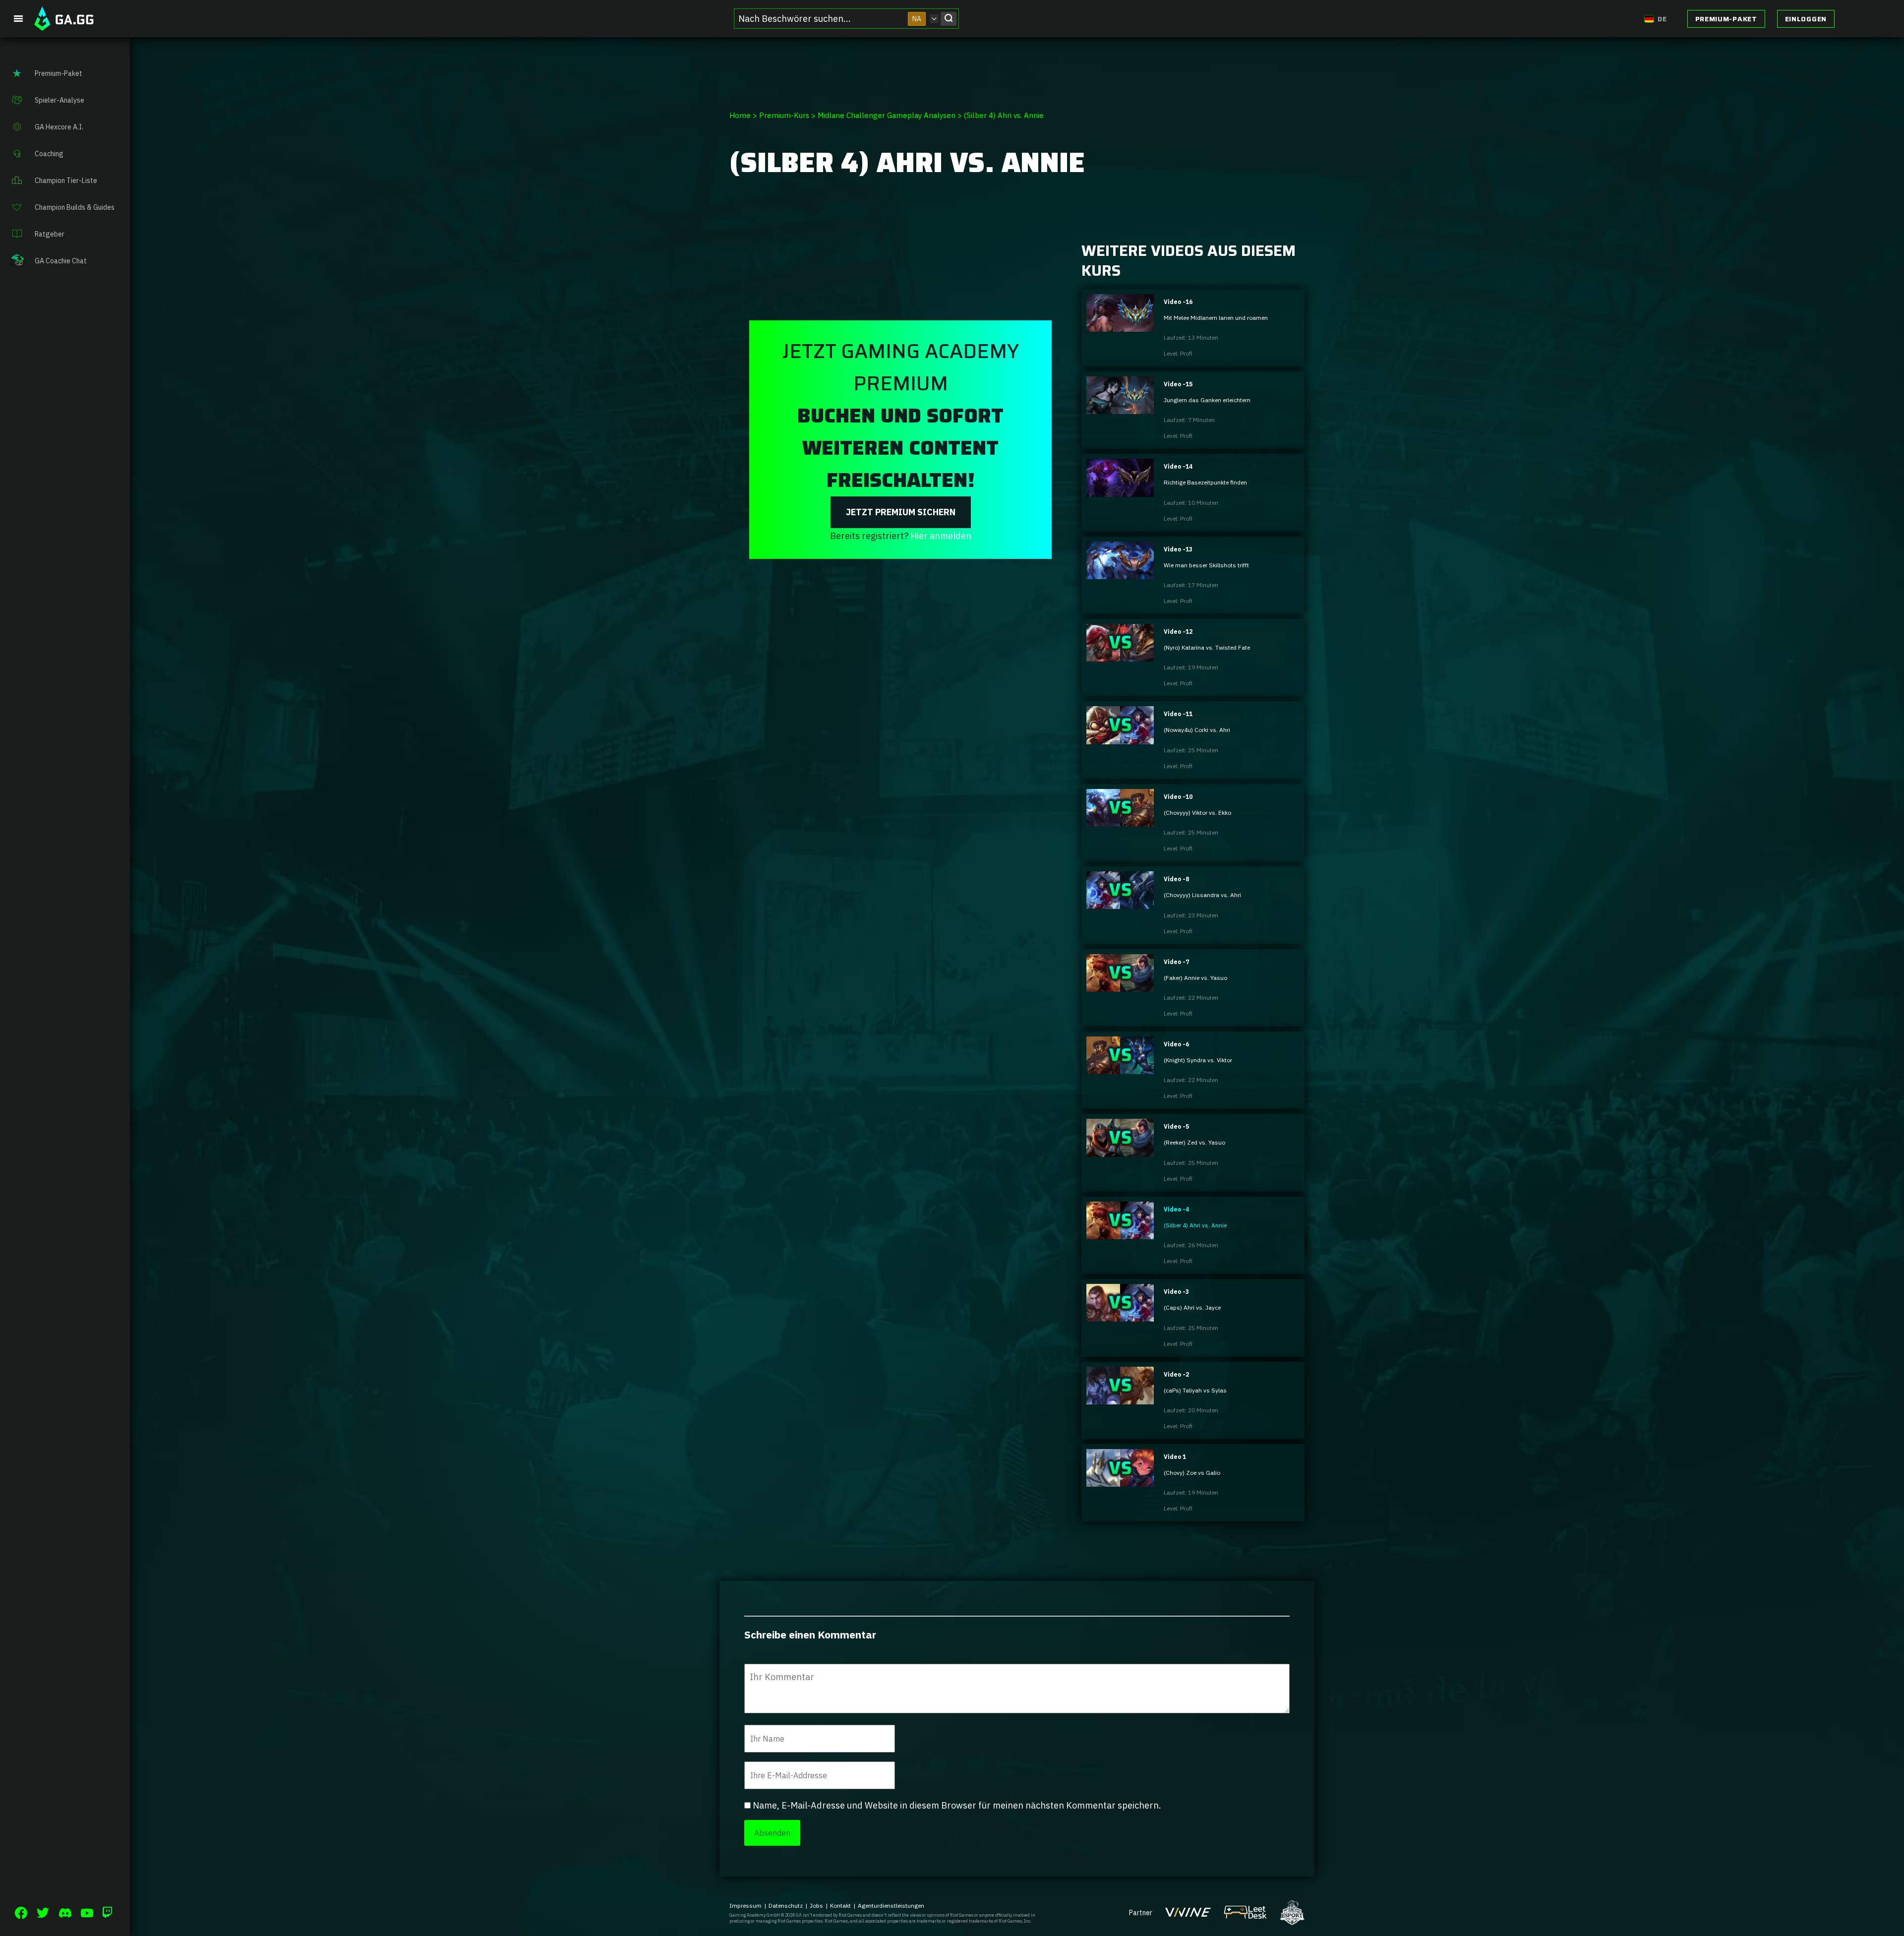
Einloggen (1806, 19)
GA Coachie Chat (61, 261)
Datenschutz (786, 1906)
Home (740, 115)
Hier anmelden (941, 536)
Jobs (816, 1906)
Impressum (745, 1906)
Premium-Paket (1726, 19)
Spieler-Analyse (59, 100)
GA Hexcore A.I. (59, 127)
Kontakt (840, 1906)
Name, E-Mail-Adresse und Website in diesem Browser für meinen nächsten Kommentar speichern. (957, 1805)
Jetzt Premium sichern (901, 512)
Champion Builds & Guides (75, 207)
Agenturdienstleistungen (891, 1906)
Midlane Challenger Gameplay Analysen (887, 115)
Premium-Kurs (784, 115)
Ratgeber (50, 234)
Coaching (49, 154)
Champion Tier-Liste (66, 181)
